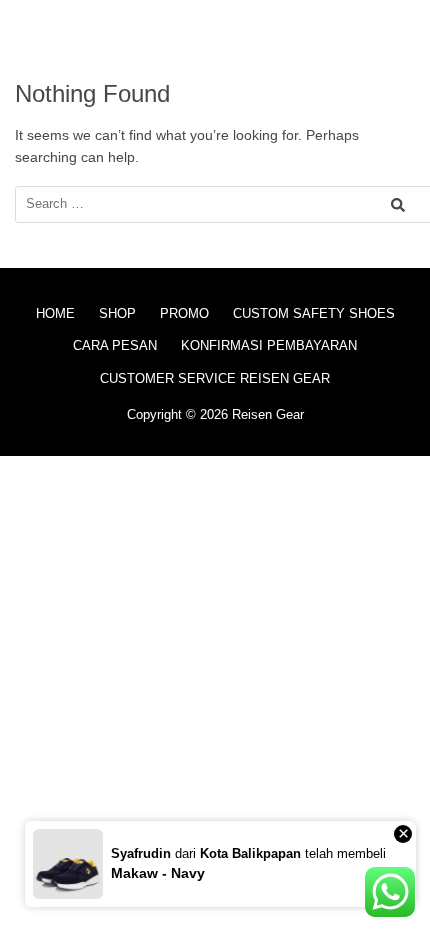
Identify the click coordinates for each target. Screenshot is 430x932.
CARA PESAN (115, 345)
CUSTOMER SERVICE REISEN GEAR (215, 378)
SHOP (117, 313)
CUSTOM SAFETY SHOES (314, 313)
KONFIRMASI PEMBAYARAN (269, 345)
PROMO (184, 313)
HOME (55, 313)
